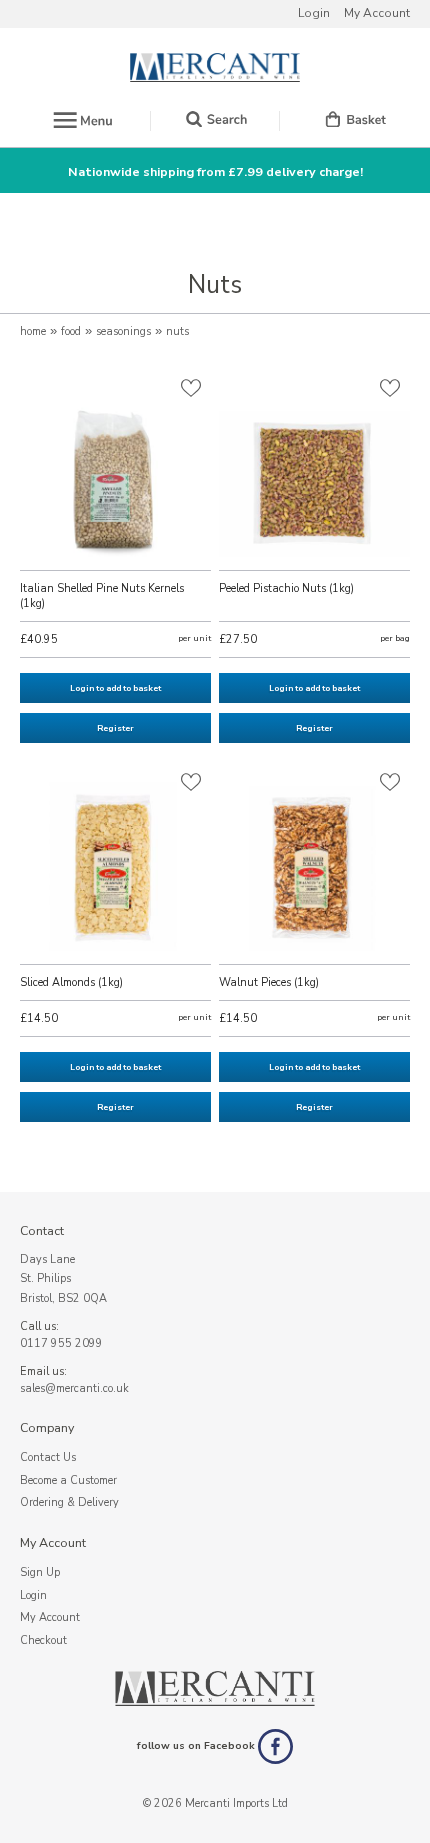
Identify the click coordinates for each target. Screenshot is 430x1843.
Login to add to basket (115, 688)
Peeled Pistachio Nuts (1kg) (286, 588)
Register (115, 728)
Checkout (43, 1640)
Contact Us (48, 1457)
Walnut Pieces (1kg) (269, 982)
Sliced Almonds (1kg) (71, 982)
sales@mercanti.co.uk (74, 1388)
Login (314, 13)
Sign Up (40, 1572)
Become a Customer (68, 1480)
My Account (377, 13)
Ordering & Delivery (69, 1502)
